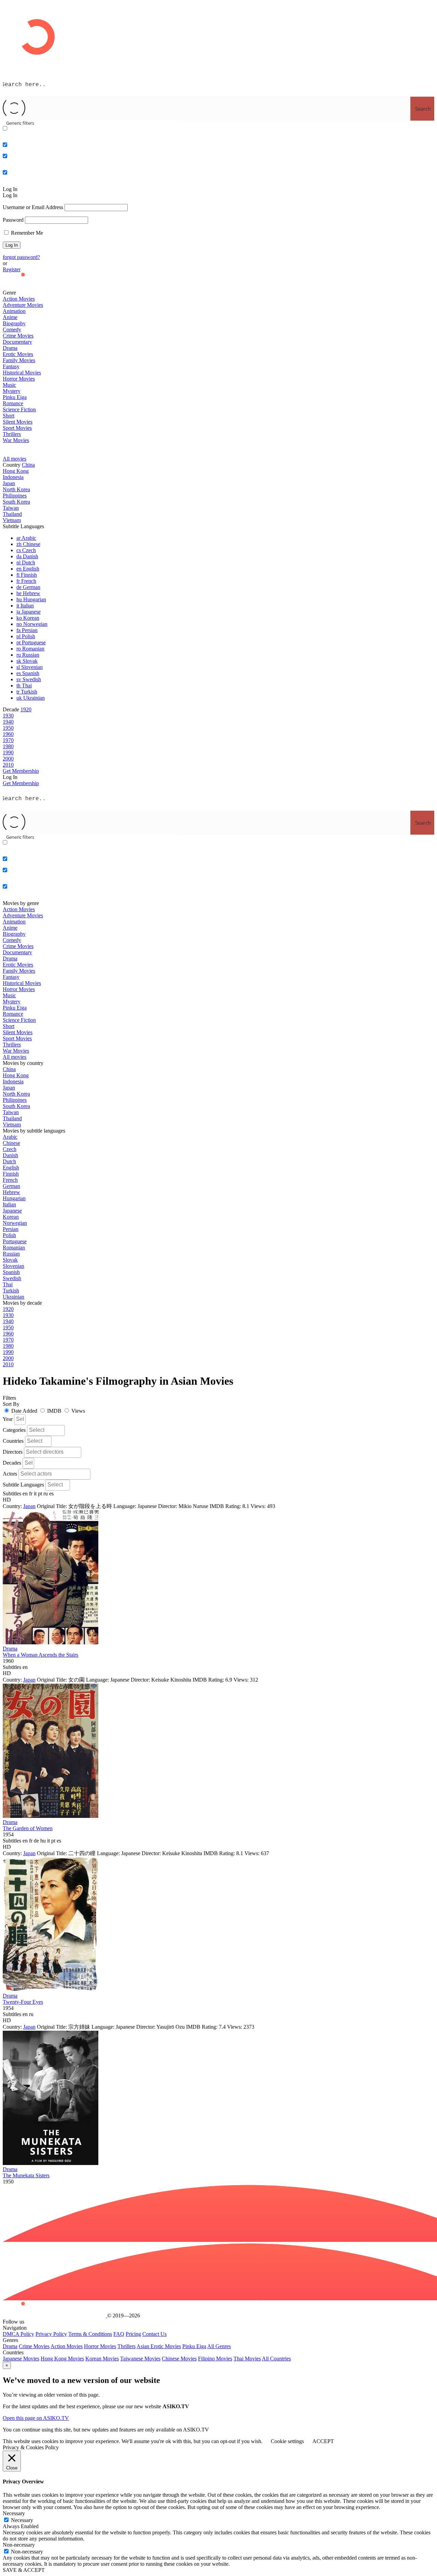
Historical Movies (22, 373)
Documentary (17, 342)
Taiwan (11, 508)
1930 (8, 716)
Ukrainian (31, 698)
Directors (13, 1452)
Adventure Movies (23, 305)
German (28, 587)
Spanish (28, 673)
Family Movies (19, 360)
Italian (25, 606)
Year (8, 1419)
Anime (10, 317)
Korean (28, 618)
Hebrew (28, 593)
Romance (13, 403)
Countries (13, 1441)
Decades (12, 1463)
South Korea (16, 502)
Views (78, 1411)
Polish (26, 636)
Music (9, 385)
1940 (8, 722)
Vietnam (12, 520)
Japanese (29, 612)
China (28, 465)
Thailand (12, 514)
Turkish (27, 692)
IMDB (54, 1411)
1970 (8, 740)
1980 (8, 746)
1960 (8, 734)
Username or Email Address (33, 207)
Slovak (27, 661)
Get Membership (21, 783)
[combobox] (20, 1420)
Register (12, 269)
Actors (10, 1474)
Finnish (27, 575)
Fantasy (11, 366)
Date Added (24, 1411)
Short (9, 416)
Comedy (12, 330)
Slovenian (30, 667)
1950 (8, 728)
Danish (27, 556)
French (26, 581)
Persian (27, 630)
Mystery (12, 391)
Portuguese (31, 642)
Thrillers (12, 434)
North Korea (16, 489)
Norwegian (32, 624)
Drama (10, 348)
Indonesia (13, 477)
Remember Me (26, 233)
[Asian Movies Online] (54, 286)
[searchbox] (21, 1419)
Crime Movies (18, 336)
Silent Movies (18, 422)
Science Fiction (19, 409)
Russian (28, 655)
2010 (8, 765)
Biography (14, 323)
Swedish (29, 679)
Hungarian (31, 599)
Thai (24, 686)
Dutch (26, 563)
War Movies (16, 440)
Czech (26, 550)
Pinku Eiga (15, 397)
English (28, 569)
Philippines (15, 496)
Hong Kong (16, 471)
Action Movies (19, 299)
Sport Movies (17, 428)
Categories (14, 1430)
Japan (9, 483)
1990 (8, 752)
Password (13, 220)
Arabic (26, 538)
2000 (8, 759)
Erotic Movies (18, 354)
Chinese (28, 544)
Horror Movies (19, 379)
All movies (15, 459)
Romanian (30, 649)
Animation (14, 311)
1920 (26, 709)
